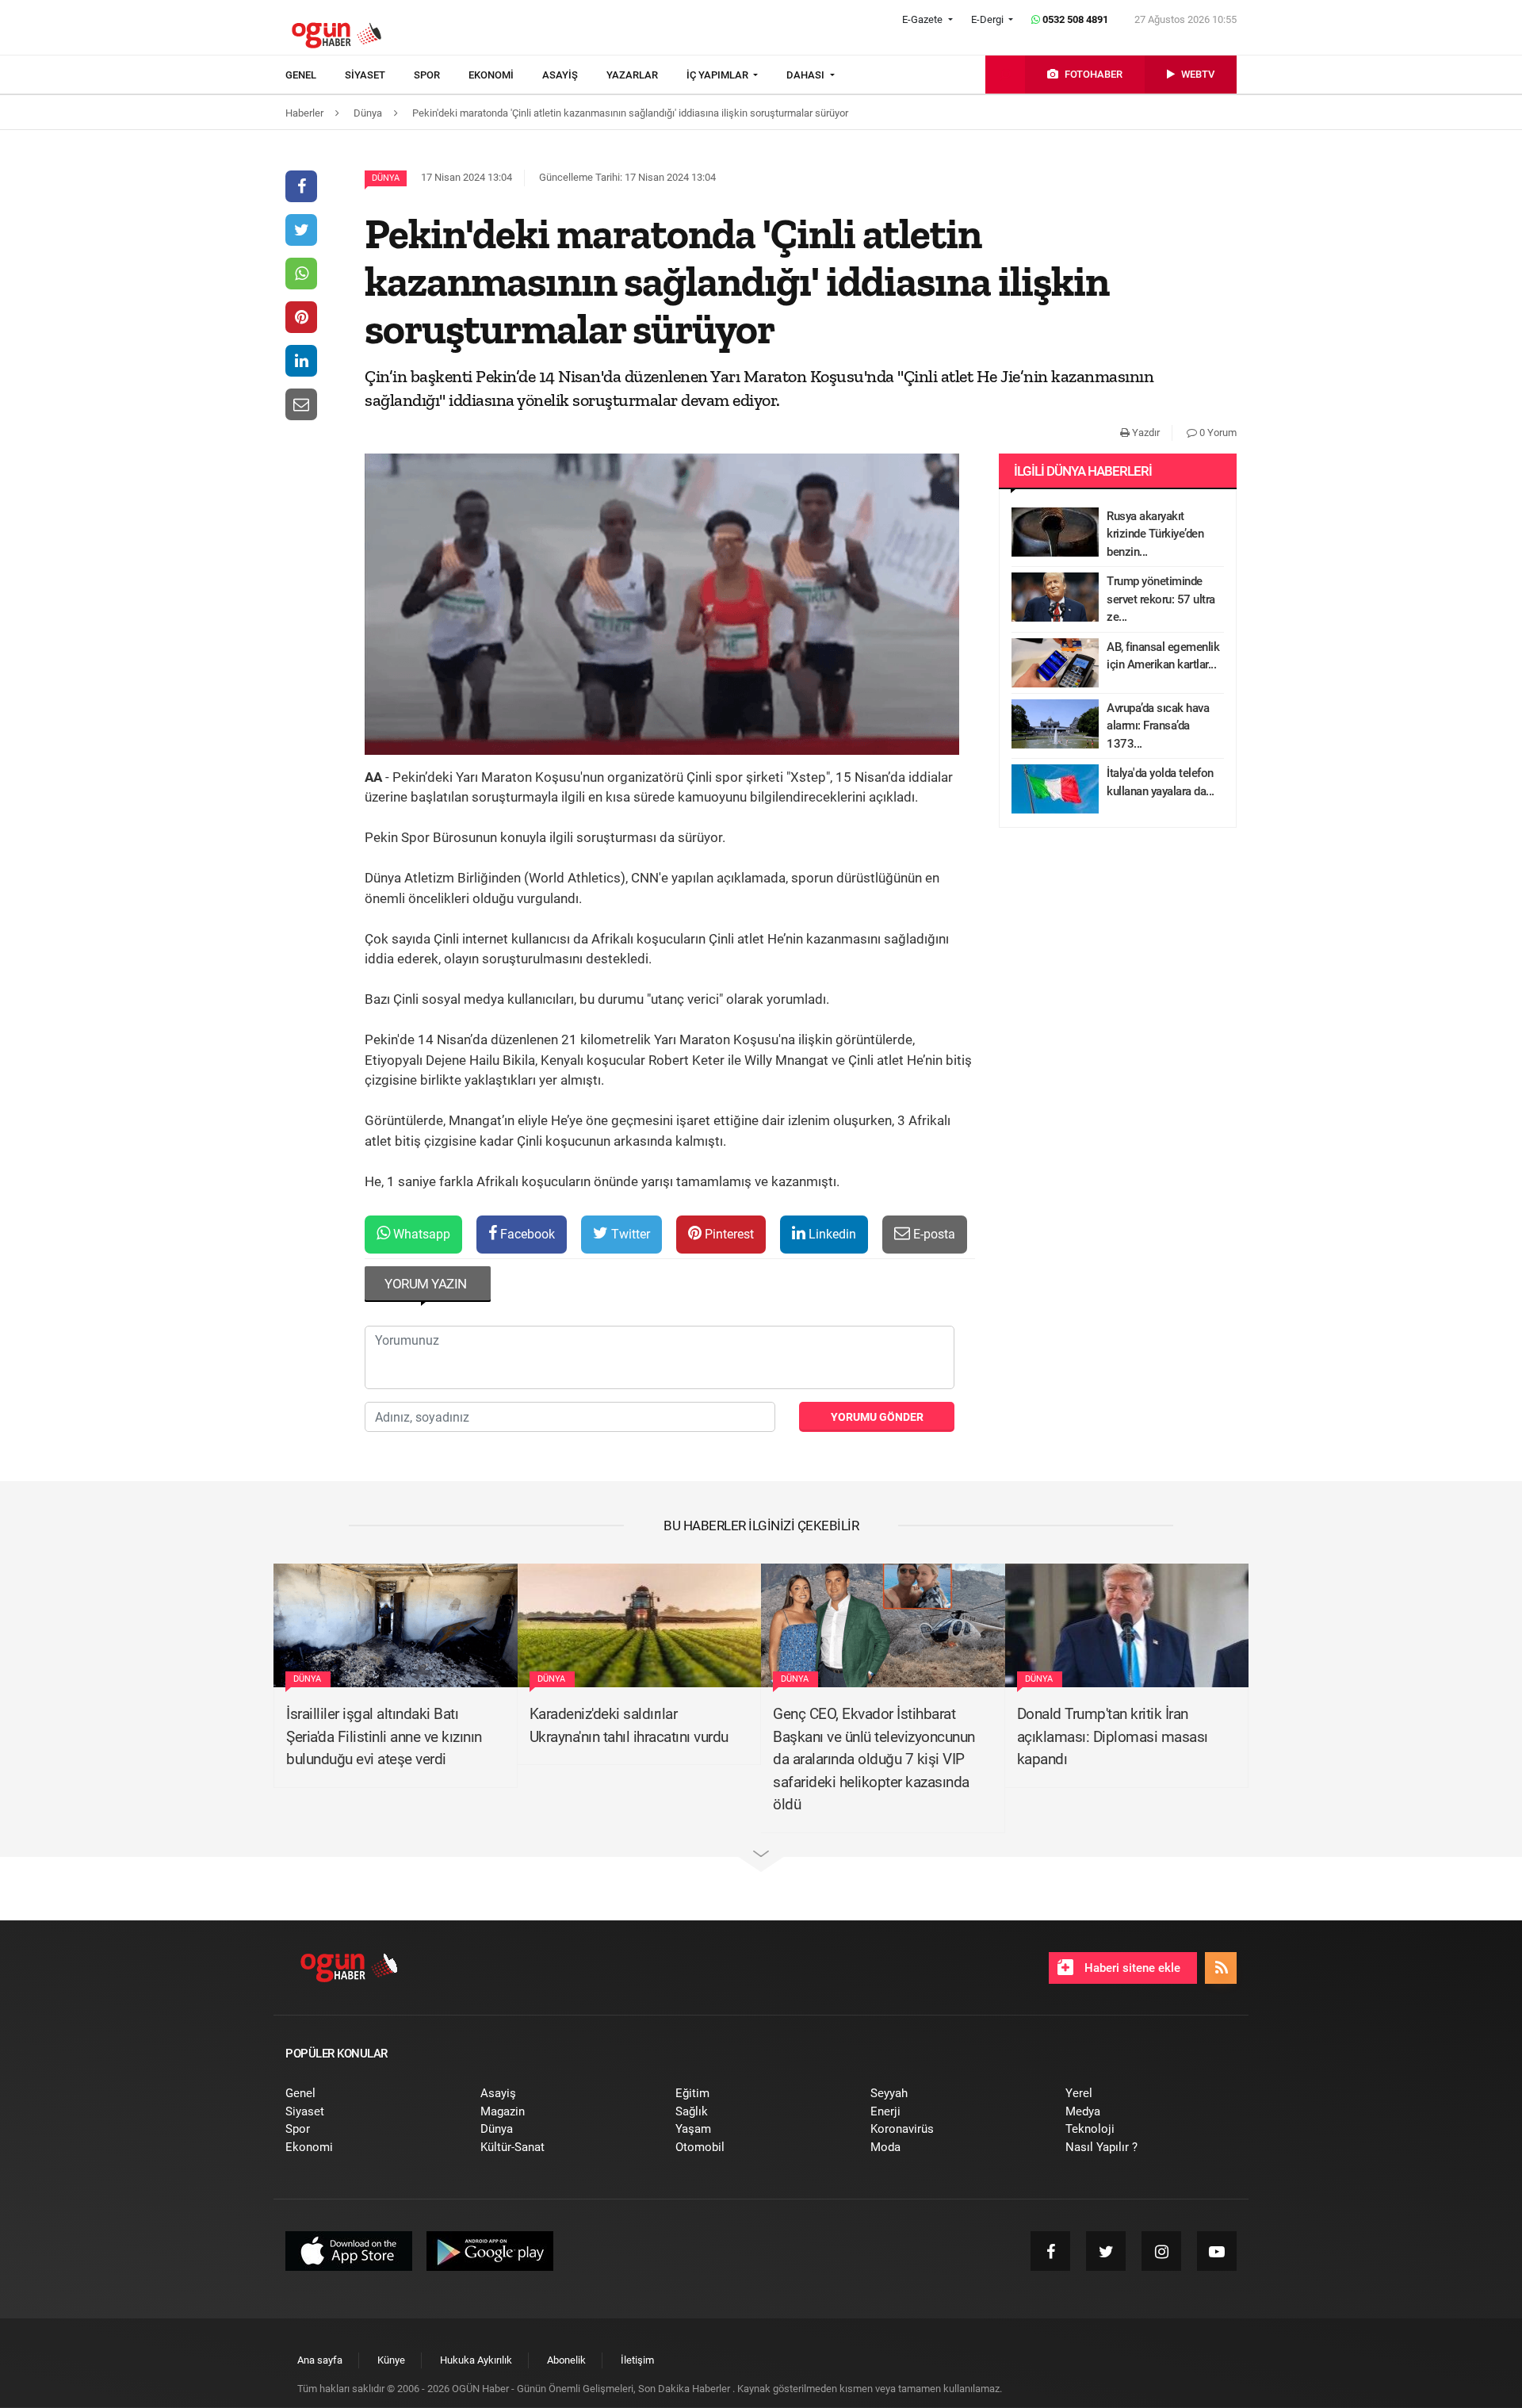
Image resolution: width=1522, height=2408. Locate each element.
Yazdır (1145, 433)
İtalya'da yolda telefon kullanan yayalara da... (1161, 782)
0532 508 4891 (1074, 19)
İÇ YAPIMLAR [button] (719, 75)
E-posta (933, 1234)
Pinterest (728, 1234)
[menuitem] (315, 75)
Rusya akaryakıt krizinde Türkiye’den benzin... (1155, 534)
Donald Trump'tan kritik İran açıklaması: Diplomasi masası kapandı (1113, 1736)
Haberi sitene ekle (1131, 1968)
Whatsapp (420, 1234)
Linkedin (831, 1234)
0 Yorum (1217, 433)
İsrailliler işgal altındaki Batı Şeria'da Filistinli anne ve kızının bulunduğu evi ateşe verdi (384, 1736)
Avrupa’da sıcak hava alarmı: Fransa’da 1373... (1158, 726)
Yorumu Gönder (877, 1417)
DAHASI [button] (807, 75)
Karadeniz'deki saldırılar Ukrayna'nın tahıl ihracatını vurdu (629, 1725)
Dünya (386, 178)
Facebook (526, 1234)
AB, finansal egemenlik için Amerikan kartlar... (1163, 656)
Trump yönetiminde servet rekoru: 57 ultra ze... (1161, 599)
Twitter (629, 1234)
